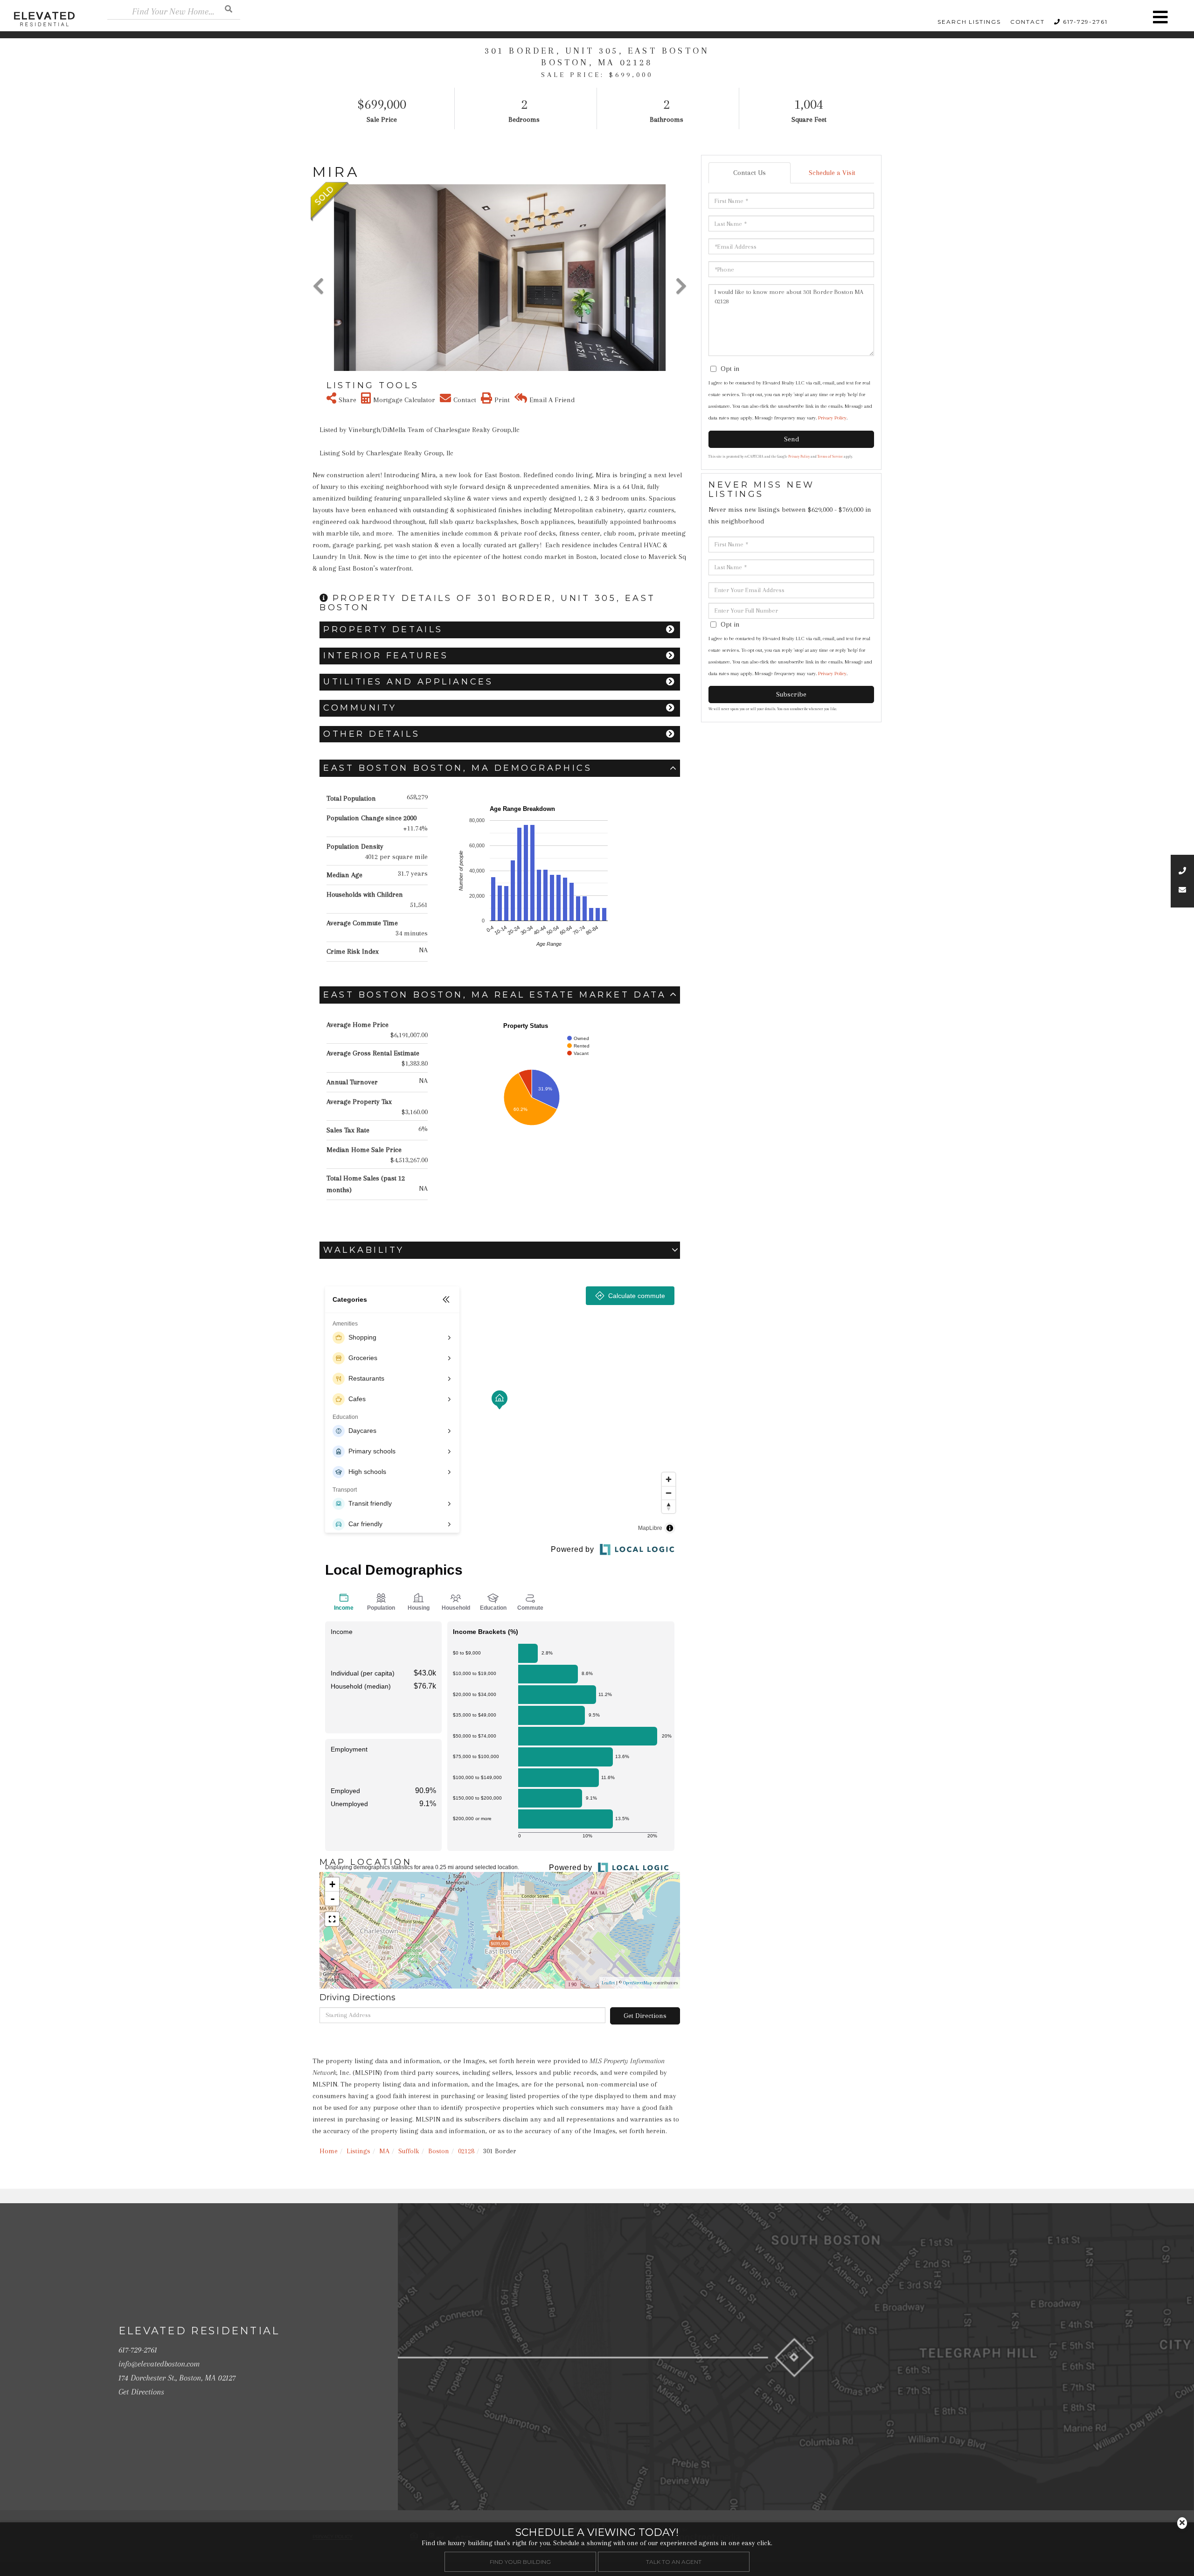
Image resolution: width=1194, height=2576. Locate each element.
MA (384, 2151)
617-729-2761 (1085, 22)
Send (791, 439)
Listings (358, 2151)
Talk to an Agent (674, 2561)
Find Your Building (520, 2561)
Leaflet (608, 1983)
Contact (1027, 22)
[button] (229, 9)
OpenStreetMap (638, 1983)
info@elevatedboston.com (159, 2364)
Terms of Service (830, 457)
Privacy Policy (832, 418)
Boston (439, 2151)
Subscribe (791, 694)
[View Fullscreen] (332, 1919)
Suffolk (409, 2151)
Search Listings (969, 22)
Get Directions (645, 2016)
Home (329, 2151)
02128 (466, 2151)
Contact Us (750, 173)
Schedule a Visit (832, 173)
